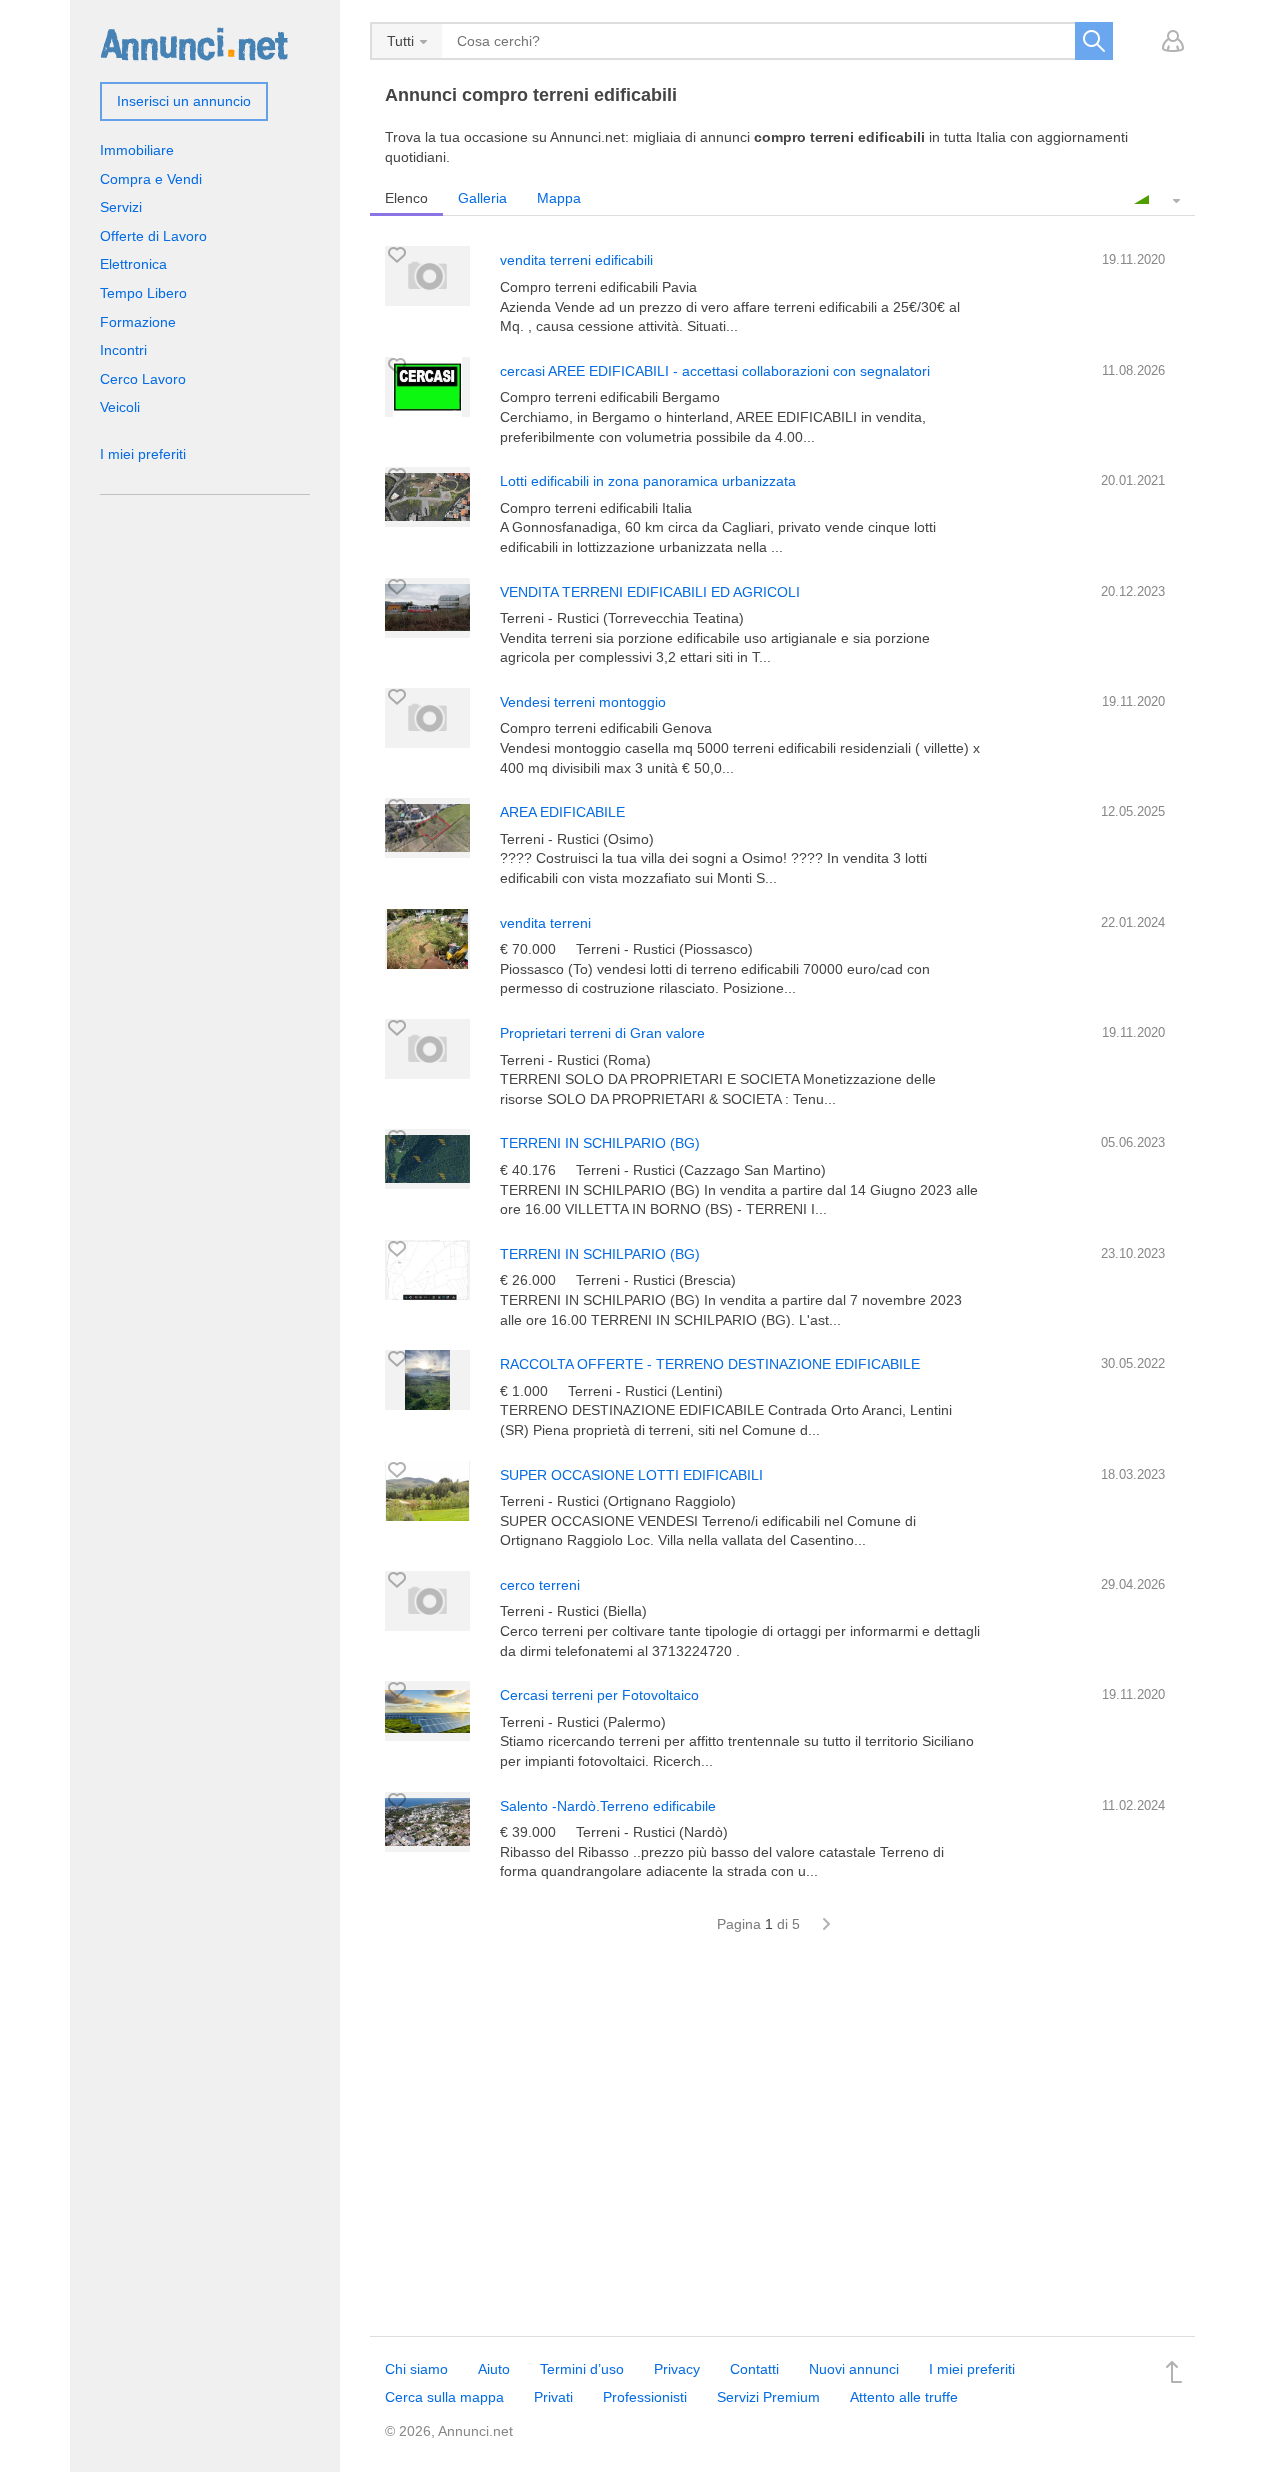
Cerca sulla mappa (444, 2397)
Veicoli (120, 407)
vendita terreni (545, 923)
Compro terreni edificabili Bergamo (610, 397)
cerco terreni (540, 1585)
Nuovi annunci (854, 2369)
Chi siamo (416, 2369)
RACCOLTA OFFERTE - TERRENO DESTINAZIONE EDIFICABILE (710, 1364)
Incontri (123, 350)
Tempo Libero (143, 293)
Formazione (138, 322)
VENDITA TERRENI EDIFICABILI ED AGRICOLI (650, 592)
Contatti (754, 2369)
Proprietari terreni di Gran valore (602, 1033)
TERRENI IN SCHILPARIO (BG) (600, 1143)
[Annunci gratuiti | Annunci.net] (194, 43)
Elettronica (133, 264)
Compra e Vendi (151, 179)
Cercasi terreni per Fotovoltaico (599, 1695)
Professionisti (645, 2397)
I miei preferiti (143, 454)
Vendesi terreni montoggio (583, 702)
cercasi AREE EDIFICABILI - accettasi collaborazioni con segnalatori (715, 371)
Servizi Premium (768, 2397)
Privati (553, 2397)
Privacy (677, 2369)
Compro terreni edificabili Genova (606, 728)
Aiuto (494, 2369)
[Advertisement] (782, 2146)
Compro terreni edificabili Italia (596, 508)
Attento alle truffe (904, 2397)
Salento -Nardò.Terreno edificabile (608, 1806)
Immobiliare (137, 150)
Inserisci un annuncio (184, 101)
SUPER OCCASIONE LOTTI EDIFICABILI (631, 1475)
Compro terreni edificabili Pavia (598, 287)
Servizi (121, 207)
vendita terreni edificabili (576, 260)
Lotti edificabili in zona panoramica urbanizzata (648, 481)
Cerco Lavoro (143, 379)
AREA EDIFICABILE (562, 812)
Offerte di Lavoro (153, 236)
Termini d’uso (582, 2369)
